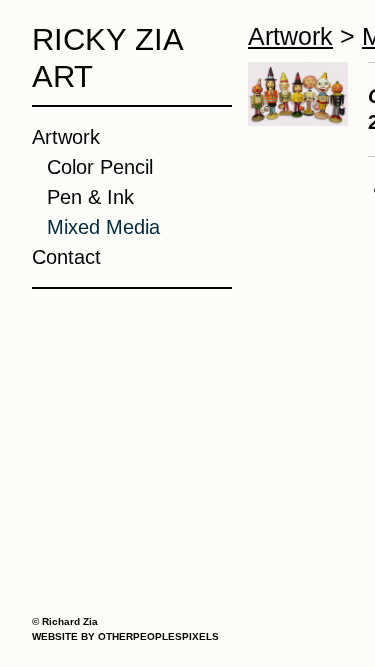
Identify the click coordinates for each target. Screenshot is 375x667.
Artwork (66, 137)
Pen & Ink (90, 197)
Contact (66, 257)
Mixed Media (103, 227)
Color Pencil (100, 167)
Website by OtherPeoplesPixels (125, 636)
